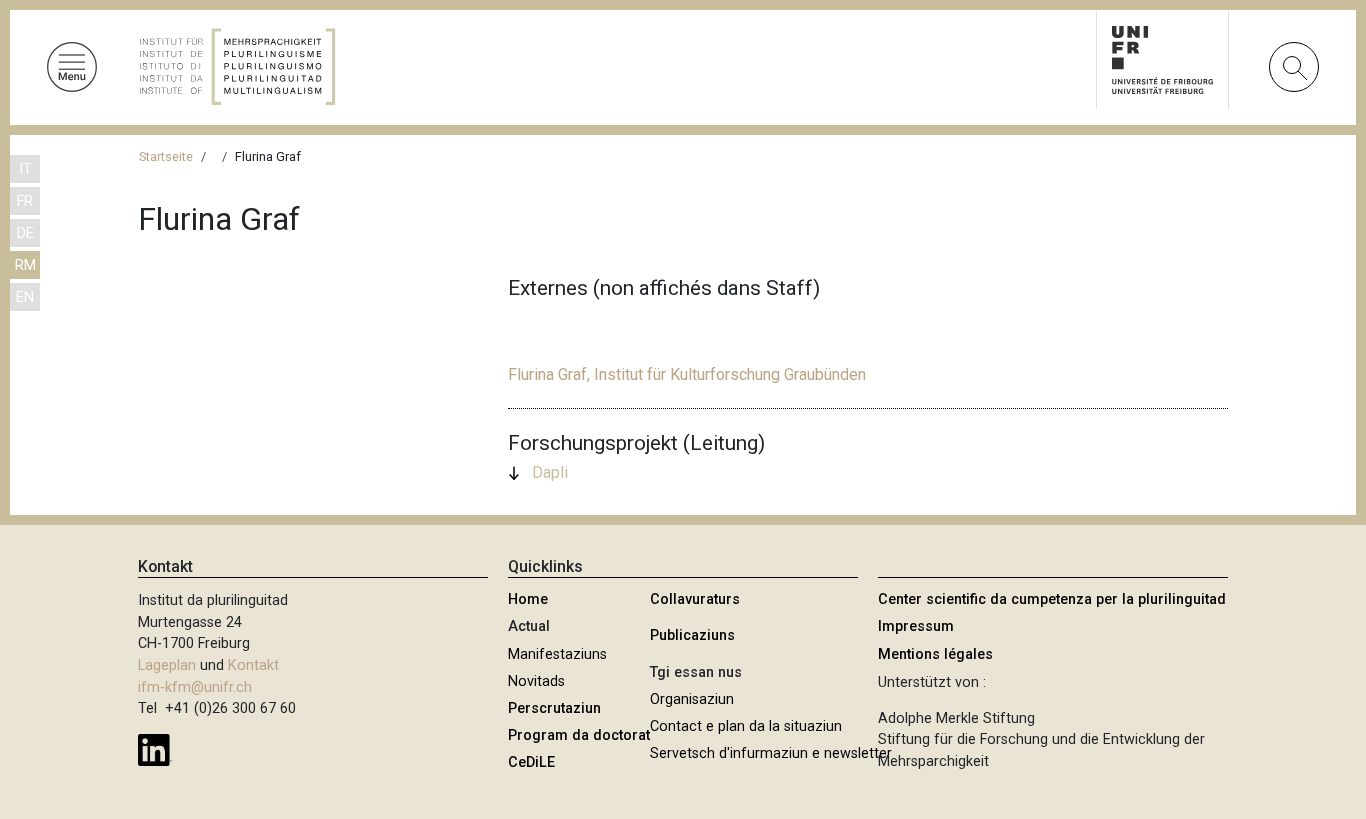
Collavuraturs (695, 599)
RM (25, 265)
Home (528, 599)
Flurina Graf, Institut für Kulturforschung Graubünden (687, 374)
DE (25, 233)
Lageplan (167, 665)
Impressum (916, 626)
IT (25, 169)
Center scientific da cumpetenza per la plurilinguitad (1052, 599)
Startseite (166, 156)
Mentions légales (935, 654)
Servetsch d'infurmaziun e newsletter (771, 753)
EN (25, 297)
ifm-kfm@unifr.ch (195, 687)
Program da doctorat (579, 735)
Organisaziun (692, 699)
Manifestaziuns (557, 654)
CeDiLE (531, 762)
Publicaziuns (692, 635)
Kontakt (253, 665)
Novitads (536, 681)
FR (25, 201)
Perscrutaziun (554, 708)
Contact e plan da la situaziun (746, 726)
